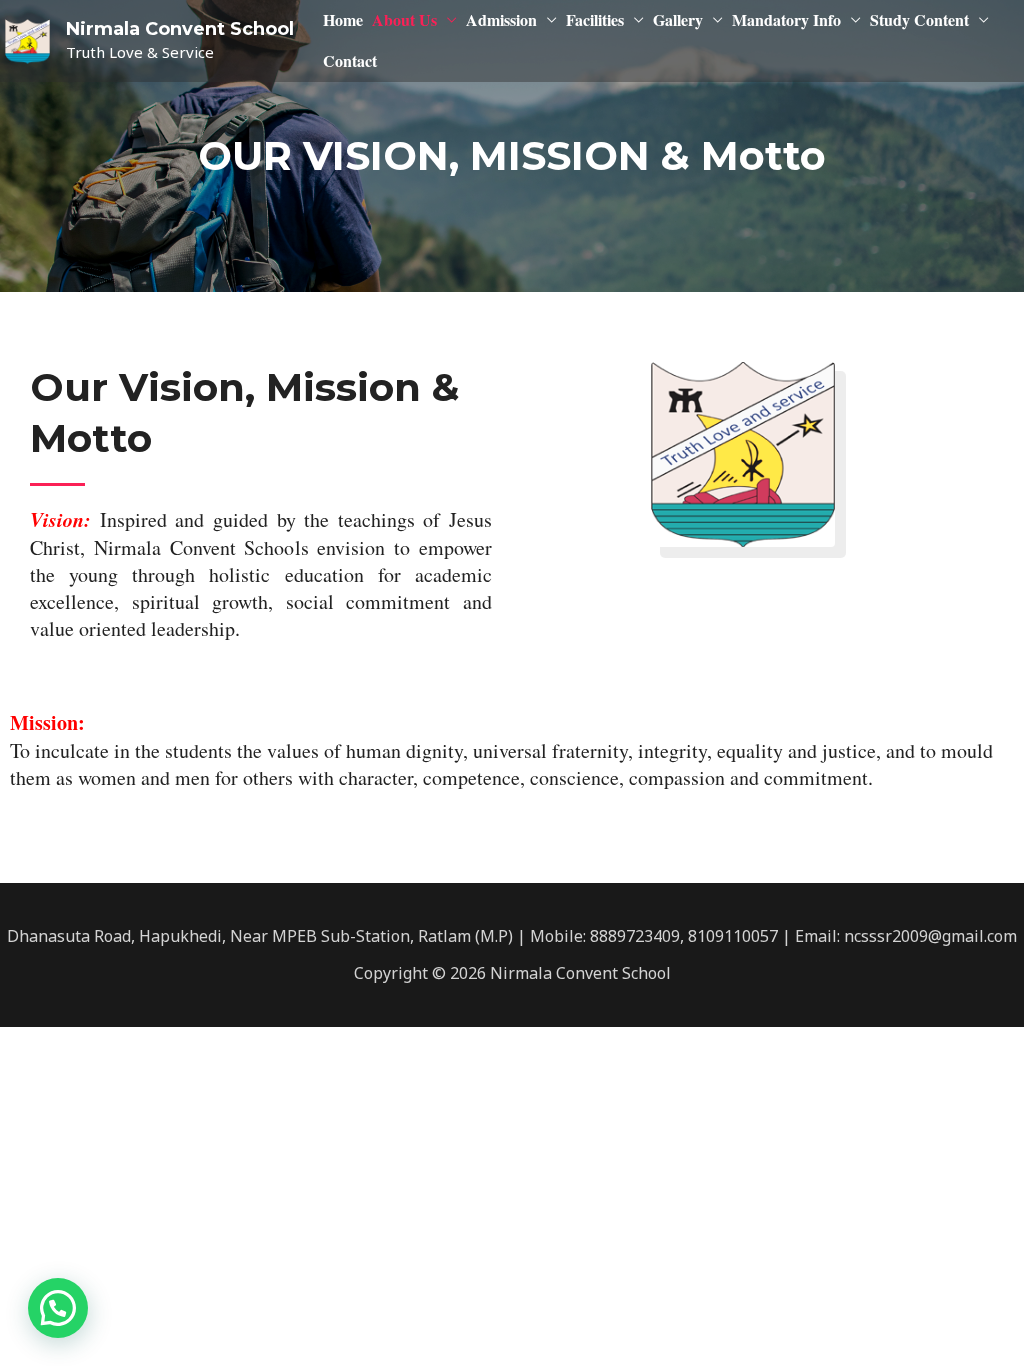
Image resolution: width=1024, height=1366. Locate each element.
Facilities (595, 19)
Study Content (919, 19)
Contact (350, 60)
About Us (404, 19)
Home (343, 19)
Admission (501, 19)
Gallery (678, 19)
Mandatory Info (786, 19)
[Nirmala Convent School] (27, 39)
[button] (58, 1308)
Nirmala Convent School (180, 29)
